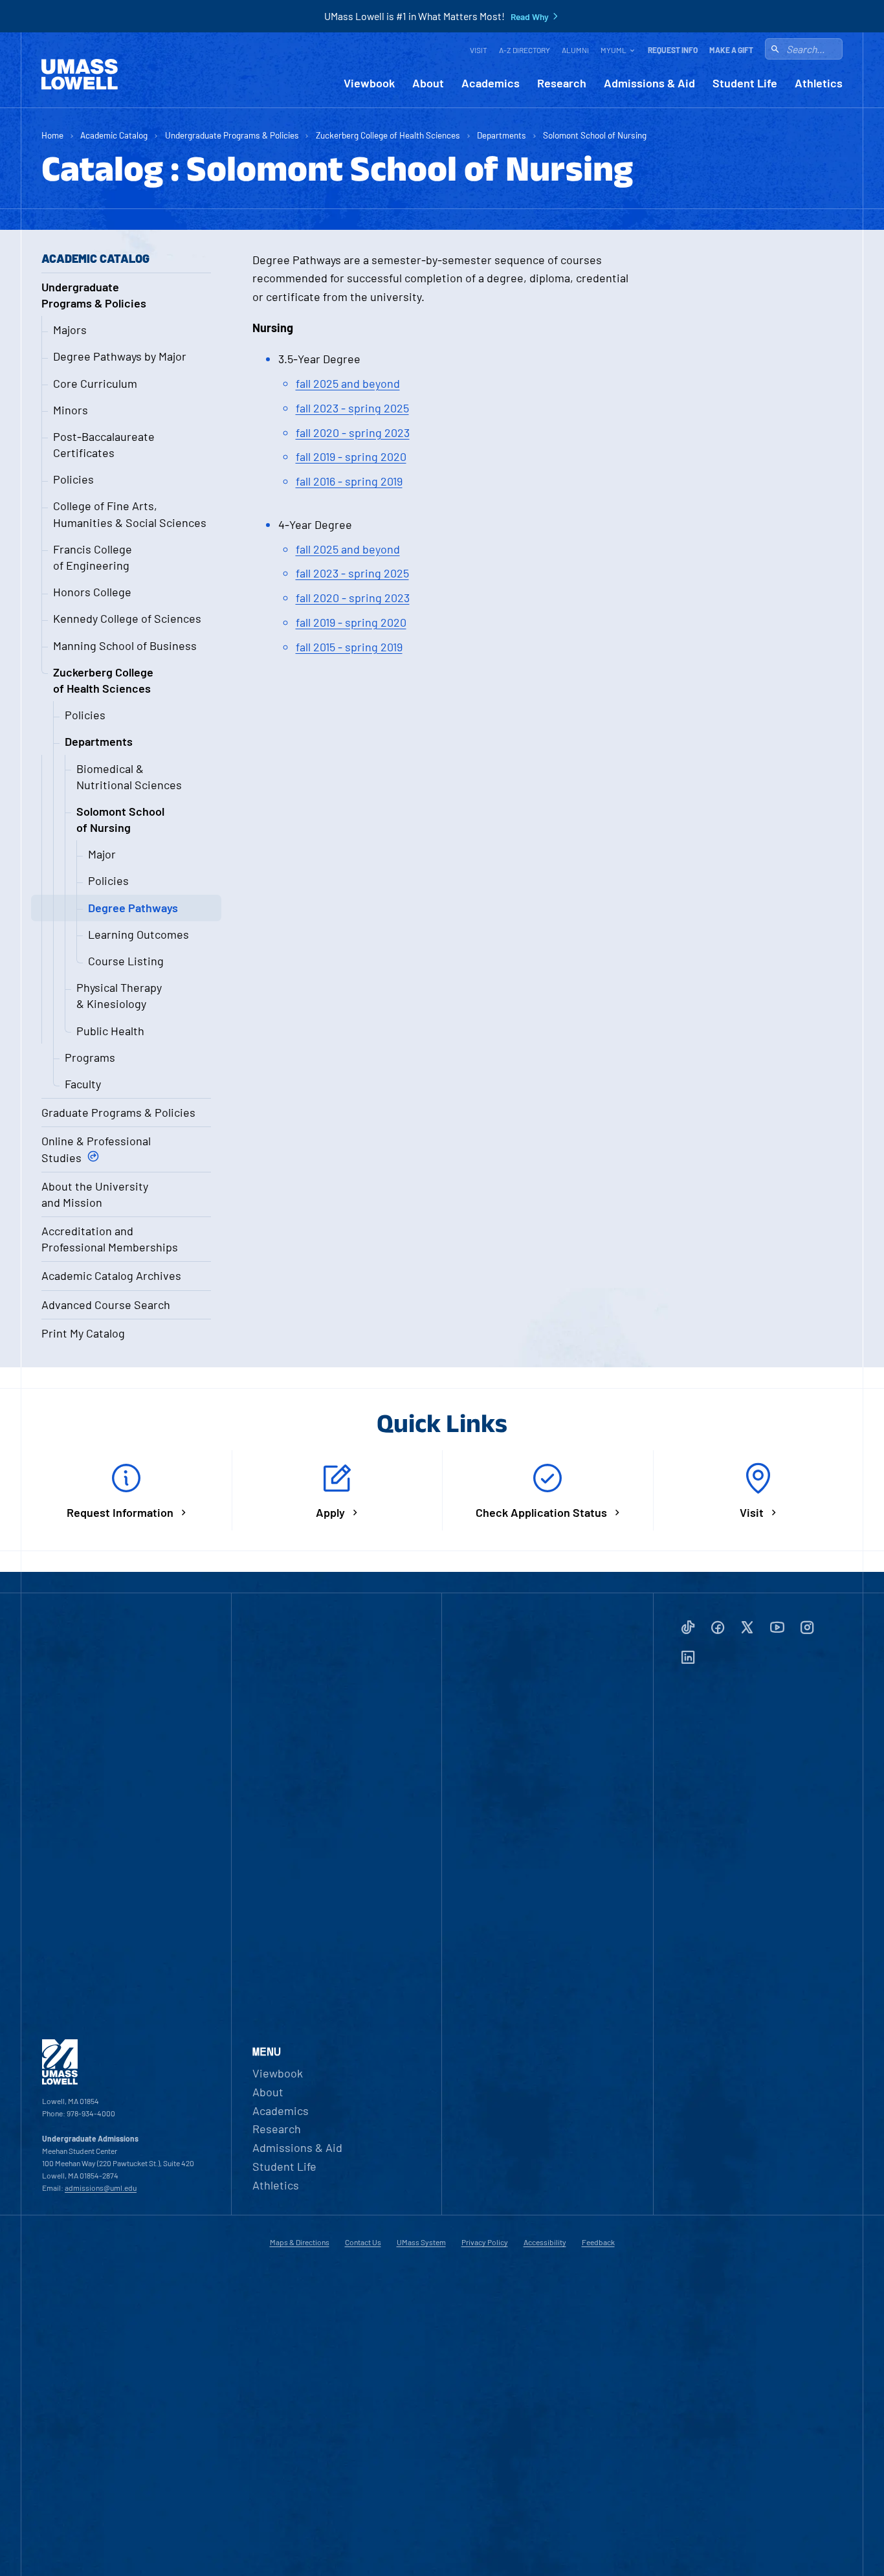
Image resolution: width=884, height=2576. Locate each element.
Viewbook (369, 83)
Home (52, 135)
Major (102, 854)
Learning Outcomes (138, 934)
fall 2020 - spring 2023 (353, 432)
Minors (71, 410)
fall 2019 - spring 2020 (351, 456)
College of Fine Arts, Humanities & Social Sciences (130, 514)
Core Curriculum (95, 383)
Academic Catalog (114, 135)
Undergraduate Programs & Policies (232, 135)
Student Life (745, 83)
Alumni (575, 50)
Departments (502, 135)
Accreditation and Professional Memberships (110, 1239)
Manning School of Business (125, 645)
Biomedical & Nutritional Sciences (129, 777)
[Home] (80, 74)
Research (562, 83)
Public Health (110, 1031)
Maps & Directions (300, 2242)
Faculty (83, 1084)
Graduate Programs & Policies (118, 1112)
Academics (491, 83)
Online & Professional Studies (96, 1149)
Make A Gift (731, 50)
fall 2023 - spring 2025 (352, 408)
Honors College (92, 592)
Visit (479, 50)
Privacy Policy (485, 2242)
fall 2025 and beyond (348, 383)
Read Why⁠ (530, 17)
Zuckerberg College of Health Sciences (388, 135)
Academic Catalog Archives (111, 1275)
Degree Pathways (133, 908)
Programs (90, 1057)
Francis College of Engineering (93, 557)
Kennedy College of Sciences (127, 618)
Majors (70, 330)
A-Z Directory (525, 50)
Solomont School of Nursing (595, 135)
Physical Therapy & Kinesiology (119, 995)
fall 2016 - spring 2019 (349, 481)
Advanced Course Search (106, 1305)
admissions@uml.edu (101, 2188)
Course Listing (126, 961)
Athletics (819, 83)
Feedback (598, 2242)
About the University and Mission (95, 1194)
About (428, 83)
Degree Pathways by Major (120, 356)
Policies (73, 479)
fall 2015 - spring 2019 (349, 647)
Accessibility (545, 2242)
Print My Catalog (83, 1333)
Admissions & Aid (649, 83)
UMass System (421, 2242)
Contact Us (363, 2242)
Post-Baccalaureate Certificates (104, 444)
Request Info (673, 50)
